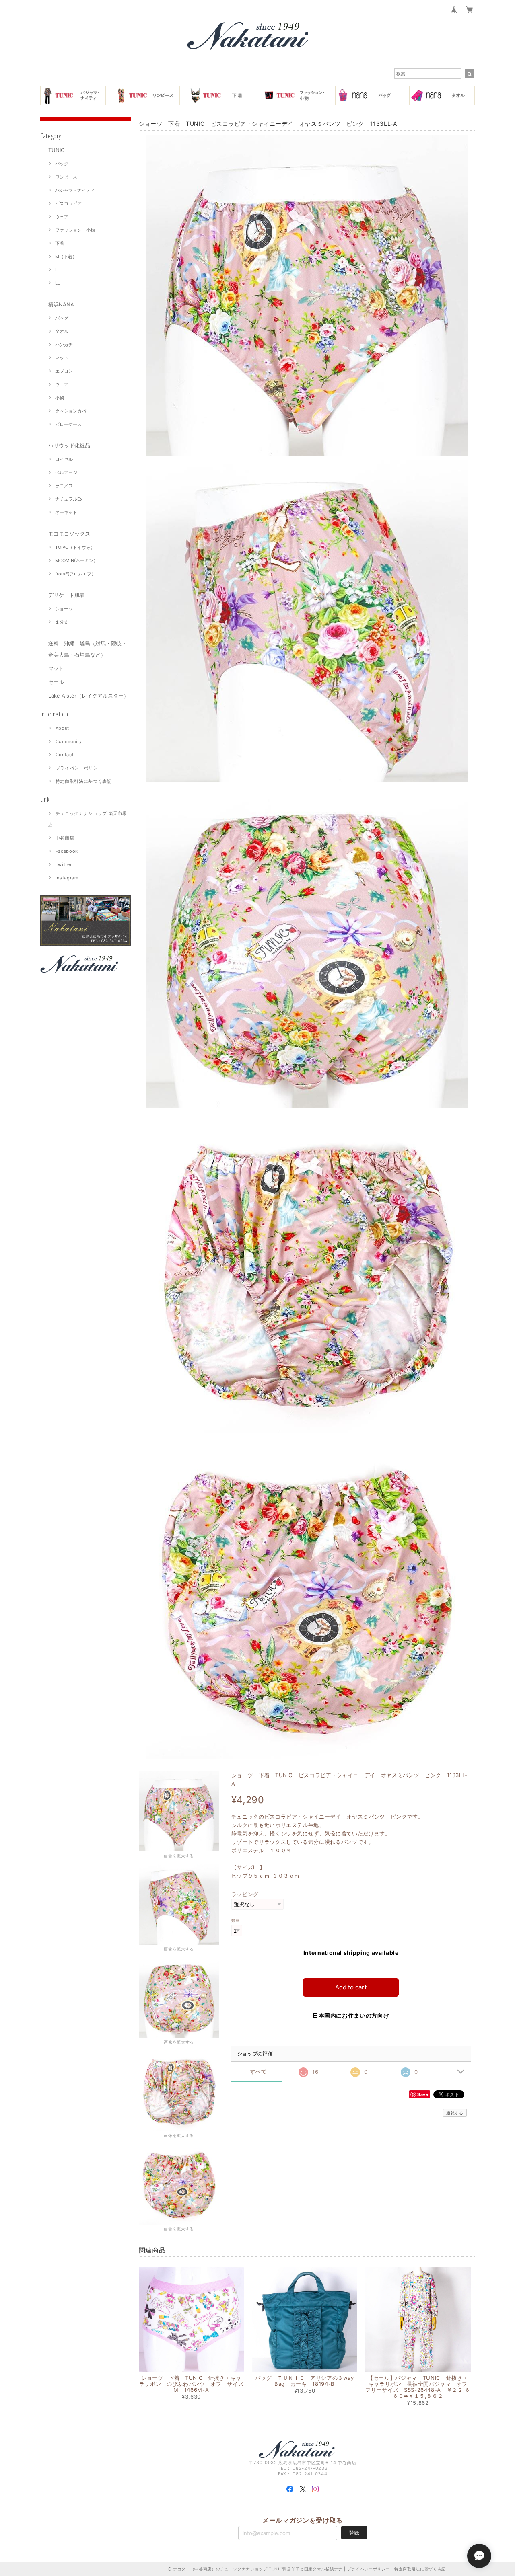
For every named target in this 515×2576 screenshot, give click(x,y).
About (62, 728)
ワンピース (66, 177)
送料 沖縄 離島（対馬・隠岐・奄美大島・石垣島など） (88, 649)
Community (69, 741)
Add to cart (351, 1987)
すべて (259, 2072)
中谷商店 (65, 838)
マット (62, 358)
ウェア (62, 217)
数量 (236, 1920)
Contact (65, 755)
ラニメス (64, 486)
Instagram (67, 878)
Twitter (64, 864)
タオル (62, 331)
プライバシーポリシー (79, 768)
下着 (60, 243)
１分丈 (62, 622)
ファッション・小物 (75, 230)
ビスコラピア (68, 203)
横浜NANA (61, 304)
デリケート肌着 (67, 595)
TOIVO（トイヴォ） (75, 547)
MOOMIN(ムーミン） (76, 560)
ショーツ (64, 609)
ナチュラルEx (69, 499)
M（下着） (66, 257)
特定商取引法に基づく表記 (84, 781)
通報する (455, 2113)
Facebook (67, 851)
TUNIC (56, 150)
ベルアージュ (68, 472)
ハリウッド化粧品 (69, 445)
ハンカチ (64, 345)
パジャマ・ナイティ (75, 190)
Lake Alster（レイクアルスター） (89, 696)
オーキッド (66, 512)
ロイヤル (64, 459)
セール (56, 682)
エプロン (64, 371)
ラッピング (245, 1894)
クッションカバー (73, 411)
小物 (60, 398)
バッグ (62, 164)
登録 (354, 2533)
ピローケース (68, 424)
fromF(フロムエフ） (75, 574)
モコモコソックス (69, 534)
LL (58, 283)
